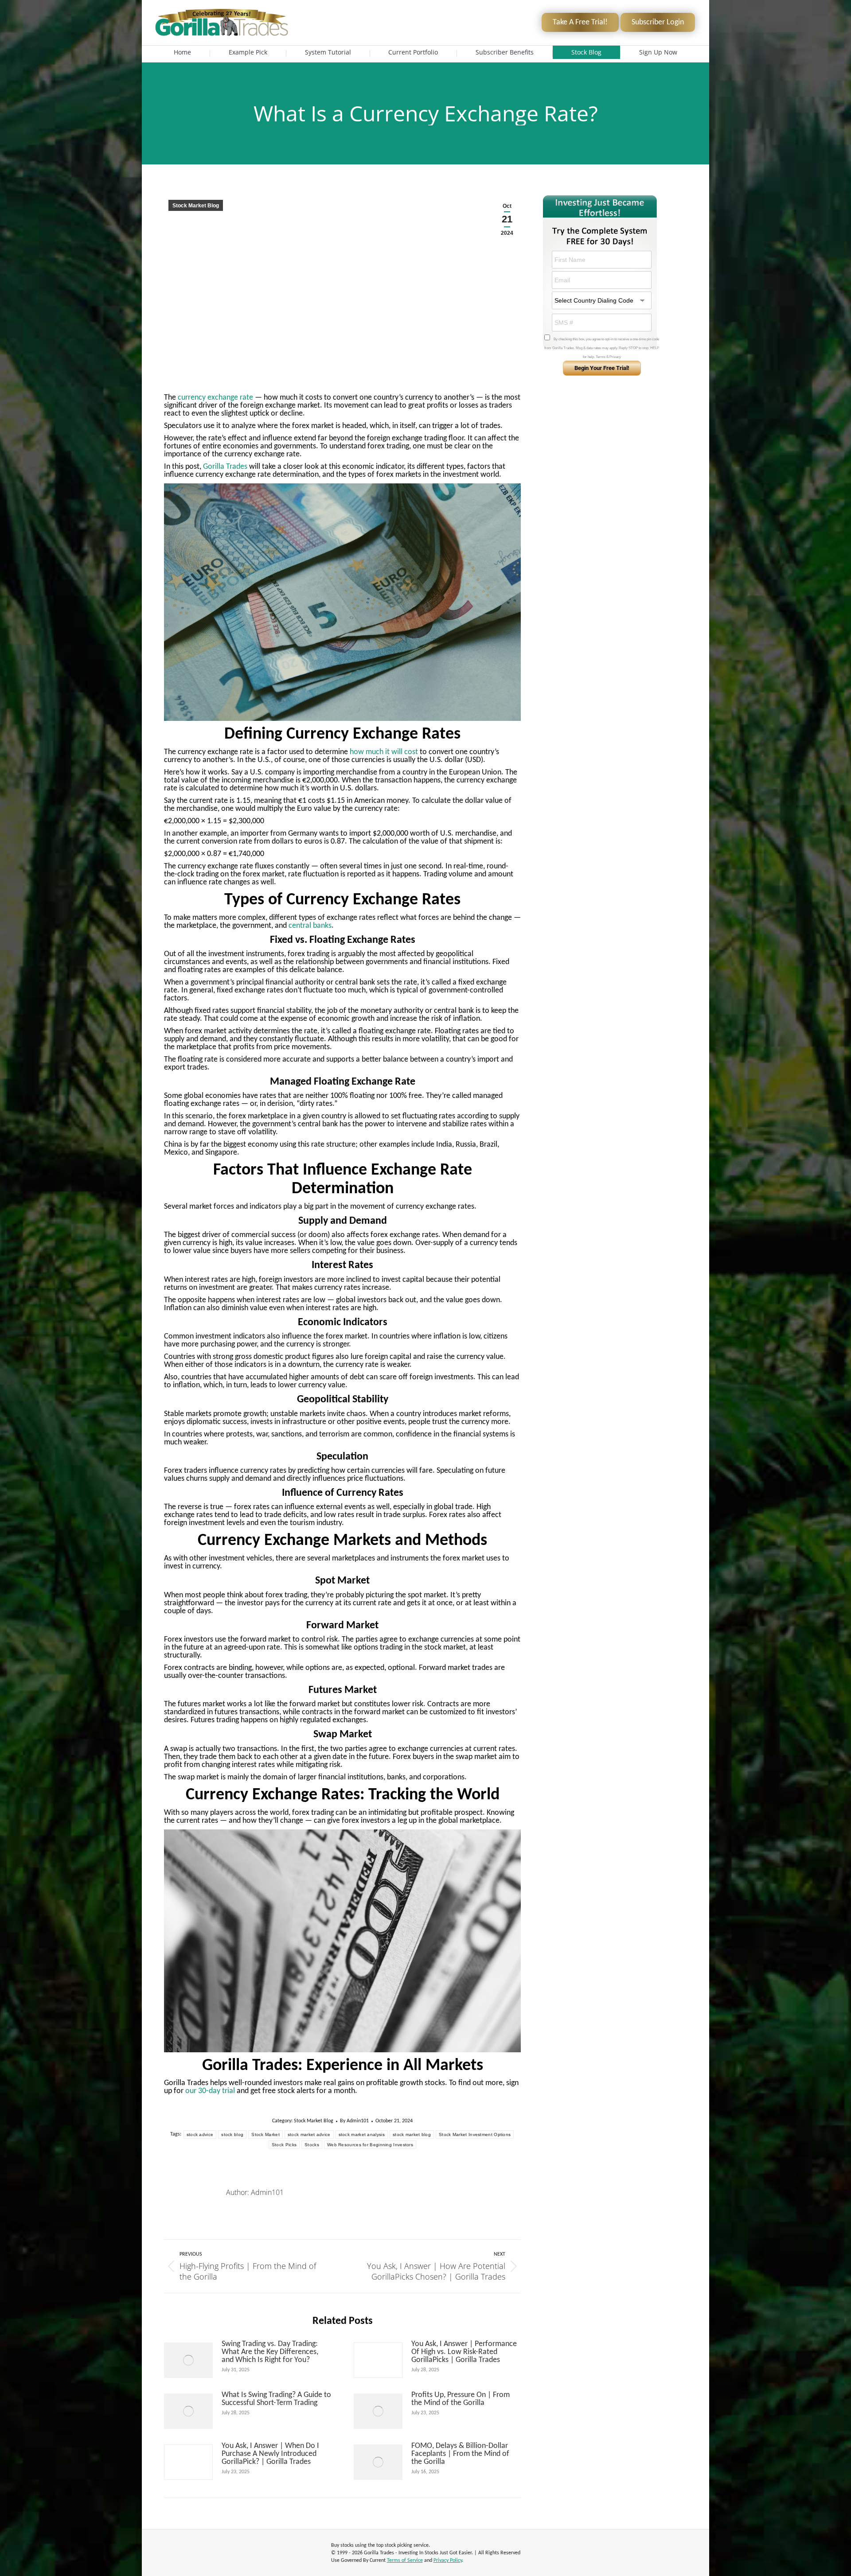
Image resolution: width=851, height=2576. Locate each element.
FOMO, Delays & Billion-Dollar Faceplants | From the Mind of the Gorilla (460, 2454)
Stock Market (265, 2134)
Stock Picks (284, 2145)
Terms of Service (405, 2560)
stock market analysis (362, 2134)
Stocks (312, 2145)
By (354, 2121)
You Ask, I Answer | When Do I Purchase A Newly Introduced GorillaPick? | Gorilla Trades (270, 2454)
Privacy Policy (448, 2560)
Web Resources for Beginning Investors (370, 2145)
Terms (601, 357)
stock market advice (309, 2134)
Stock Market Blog (196, 206)
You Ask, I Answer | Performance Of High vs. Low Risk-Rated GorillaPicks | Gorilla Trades (464, 2352)
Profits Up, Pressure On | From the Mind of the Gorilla (461, 2399)
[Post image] (188, 2360)
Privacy (615, 357)
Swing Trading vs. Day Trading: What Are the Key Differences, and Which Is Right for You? (270, 2352)
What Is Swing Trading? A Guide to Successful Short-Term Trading (276, 2399)
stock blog (232, 2134)
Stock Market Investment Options (475, 2134)
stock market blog (412, 2134)
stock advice (200, 2134)
